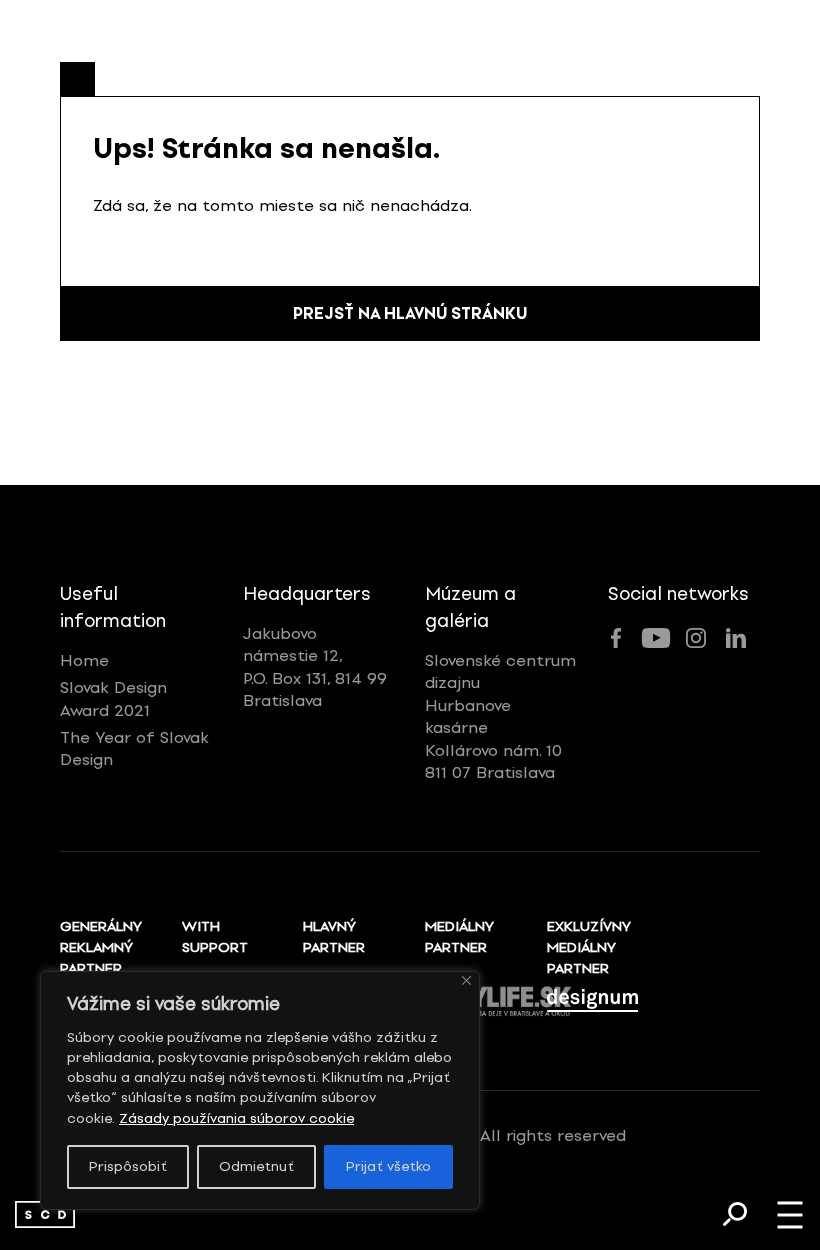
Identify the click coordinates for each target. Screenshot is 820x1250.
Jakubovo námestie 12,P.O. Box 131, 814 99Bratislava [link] (315, 667)
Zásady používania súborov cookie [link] (236, 1118)
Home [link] (84, 660)
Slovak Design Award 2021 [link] (113, 698)
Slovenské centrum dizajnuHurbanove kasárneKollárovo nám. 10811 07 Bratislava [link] (500, 716)
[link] (45, 1214)
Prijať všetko (388, 1166)
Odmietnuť (256, 1166)
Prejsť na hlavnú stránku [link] (410, 313)
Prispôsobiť (128, 1166)
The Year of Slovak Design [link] (134, 748)
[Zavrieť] (466, 980)
